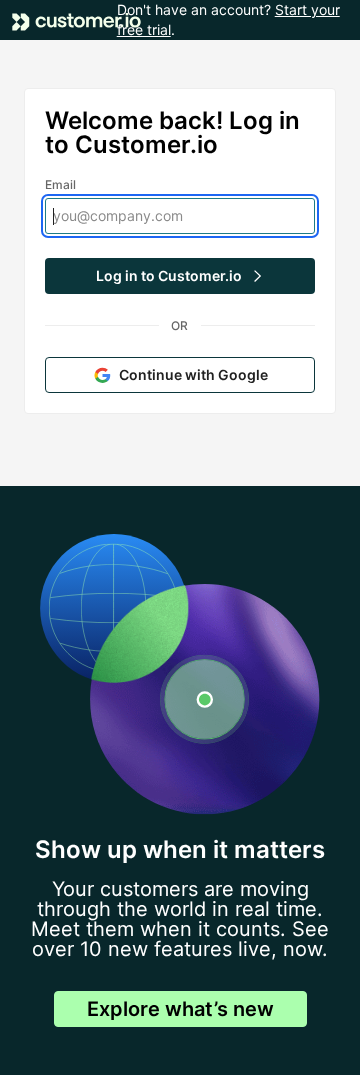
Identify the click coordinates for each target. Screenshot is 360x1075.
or (179, 325)
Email (61, 184)
